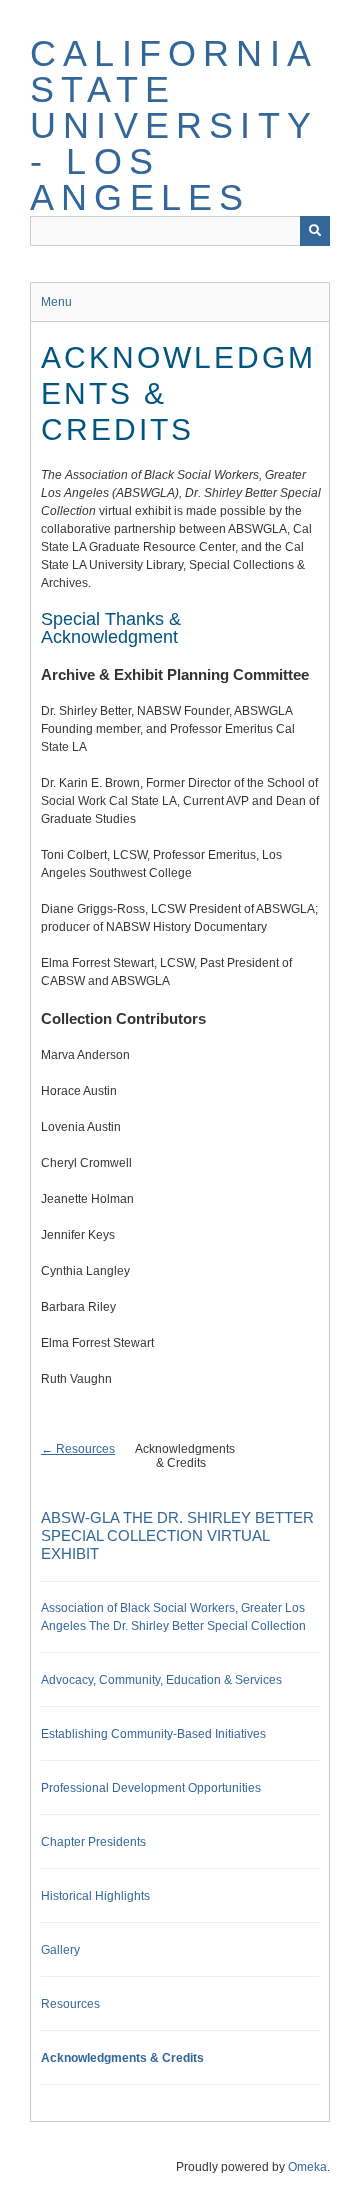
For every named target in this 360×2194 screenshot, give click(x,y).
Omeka (307, 2167)
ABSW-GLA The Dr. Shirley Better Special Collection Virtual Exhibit (177, 1535)
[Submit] (315, 231)
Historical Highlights (95, 1896)
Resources (70, 2004)
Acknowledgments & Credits (122, 2058)
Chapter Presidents (93, 1842)
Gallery (60, 1950)
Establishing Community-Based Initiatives (153, 1734)
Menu (56, 302)
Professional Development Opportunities (151, 1788)
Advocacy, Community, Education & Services (161, 1680)
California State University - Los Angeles (173, 125)
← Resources (78, 1449)
